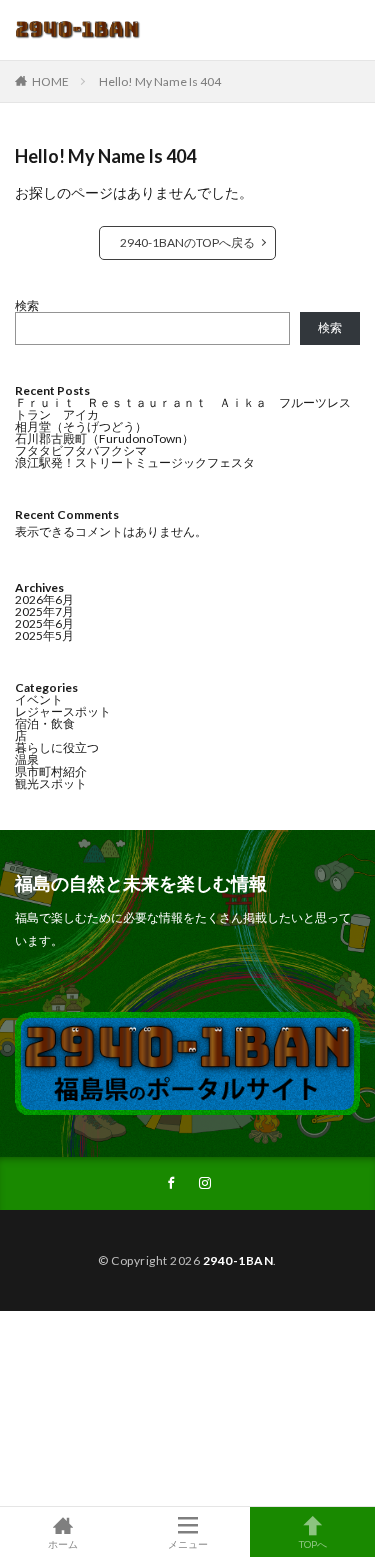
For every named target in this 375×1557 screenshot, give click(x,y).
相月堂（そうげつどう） (81, 426)
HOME (50, 81)
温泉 (27, 759)
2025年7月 (44, 611)
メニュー (188, 1543)
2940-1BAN (238, 1260)
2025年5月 (44, 635)
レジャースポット (63, 711)
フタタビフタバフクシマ (81, 450)
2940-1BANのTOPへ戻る (187, 242)
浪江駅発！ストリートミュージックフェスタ (135, 462)
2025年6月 (44, 623)
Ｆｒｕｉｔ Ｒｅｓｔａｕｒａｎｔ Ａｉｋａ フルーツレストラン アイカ (183, 408)
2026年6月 (44, 599)
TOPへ (313, 1543)
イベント (39, 699)
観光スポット (51, 783)
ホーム (63, 1543)
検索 (27, 305)
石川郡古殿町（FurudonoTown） (104, 438)
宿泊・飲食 (45, 723)
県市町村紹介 (51, 771)
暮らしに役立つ (57, 747)
